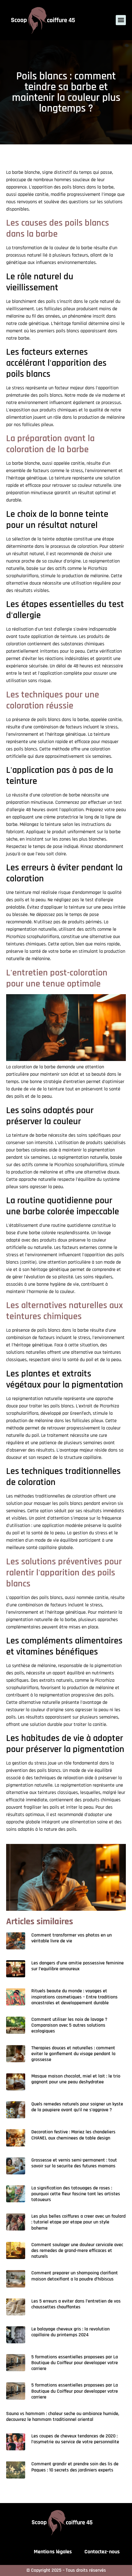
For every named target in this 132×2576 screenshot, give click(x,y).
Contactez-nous (102, 2552)
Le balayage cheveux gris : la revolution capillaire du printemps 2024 (70, 2332)
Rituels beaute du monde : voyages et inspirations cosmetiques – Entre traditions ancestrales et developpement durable (74, 1997)
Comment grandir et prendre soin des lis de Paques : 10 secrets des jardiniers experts (75, 2467)
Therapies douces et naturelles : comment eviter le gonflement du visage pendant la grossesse (73, 2054)
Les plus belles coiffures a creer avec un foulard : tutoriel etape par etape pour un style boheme (78, 2222)
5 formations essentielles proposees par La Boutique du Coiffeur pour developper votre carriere (75, 2363)
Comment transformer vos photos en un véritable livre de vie (72, 1938)
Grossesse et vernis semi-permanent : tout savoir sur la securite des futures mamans (74, 2163)
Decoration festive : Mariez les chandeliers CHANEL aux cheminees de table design (73, 2135)
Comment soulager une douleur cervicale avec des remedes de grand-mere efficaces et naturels (77, 2251)
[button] (121, 20)
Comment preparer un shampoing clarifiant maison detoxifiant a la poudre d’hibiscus (75, 2276)
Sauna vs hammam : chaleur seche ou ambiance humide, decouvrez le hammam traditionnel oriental (63, 2417)
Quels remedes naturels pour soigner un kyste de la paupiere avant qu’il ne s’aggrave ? (77, 2107)
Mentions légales (53, 2552)
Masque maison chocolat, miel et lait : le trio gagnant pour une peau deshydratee (76, 2079)
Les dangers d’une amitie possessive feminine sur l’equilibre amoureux (78, 1966)
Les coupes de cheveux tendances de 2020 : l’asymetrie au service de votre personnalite (75, 2439)
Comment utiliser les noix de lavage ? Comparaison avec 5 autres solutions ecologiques (69, 2025)
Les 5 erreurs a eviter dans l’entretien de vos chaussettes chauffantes (76, 2304)
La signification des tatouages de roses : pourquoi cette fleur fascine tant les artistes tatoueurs (76, 2194)
